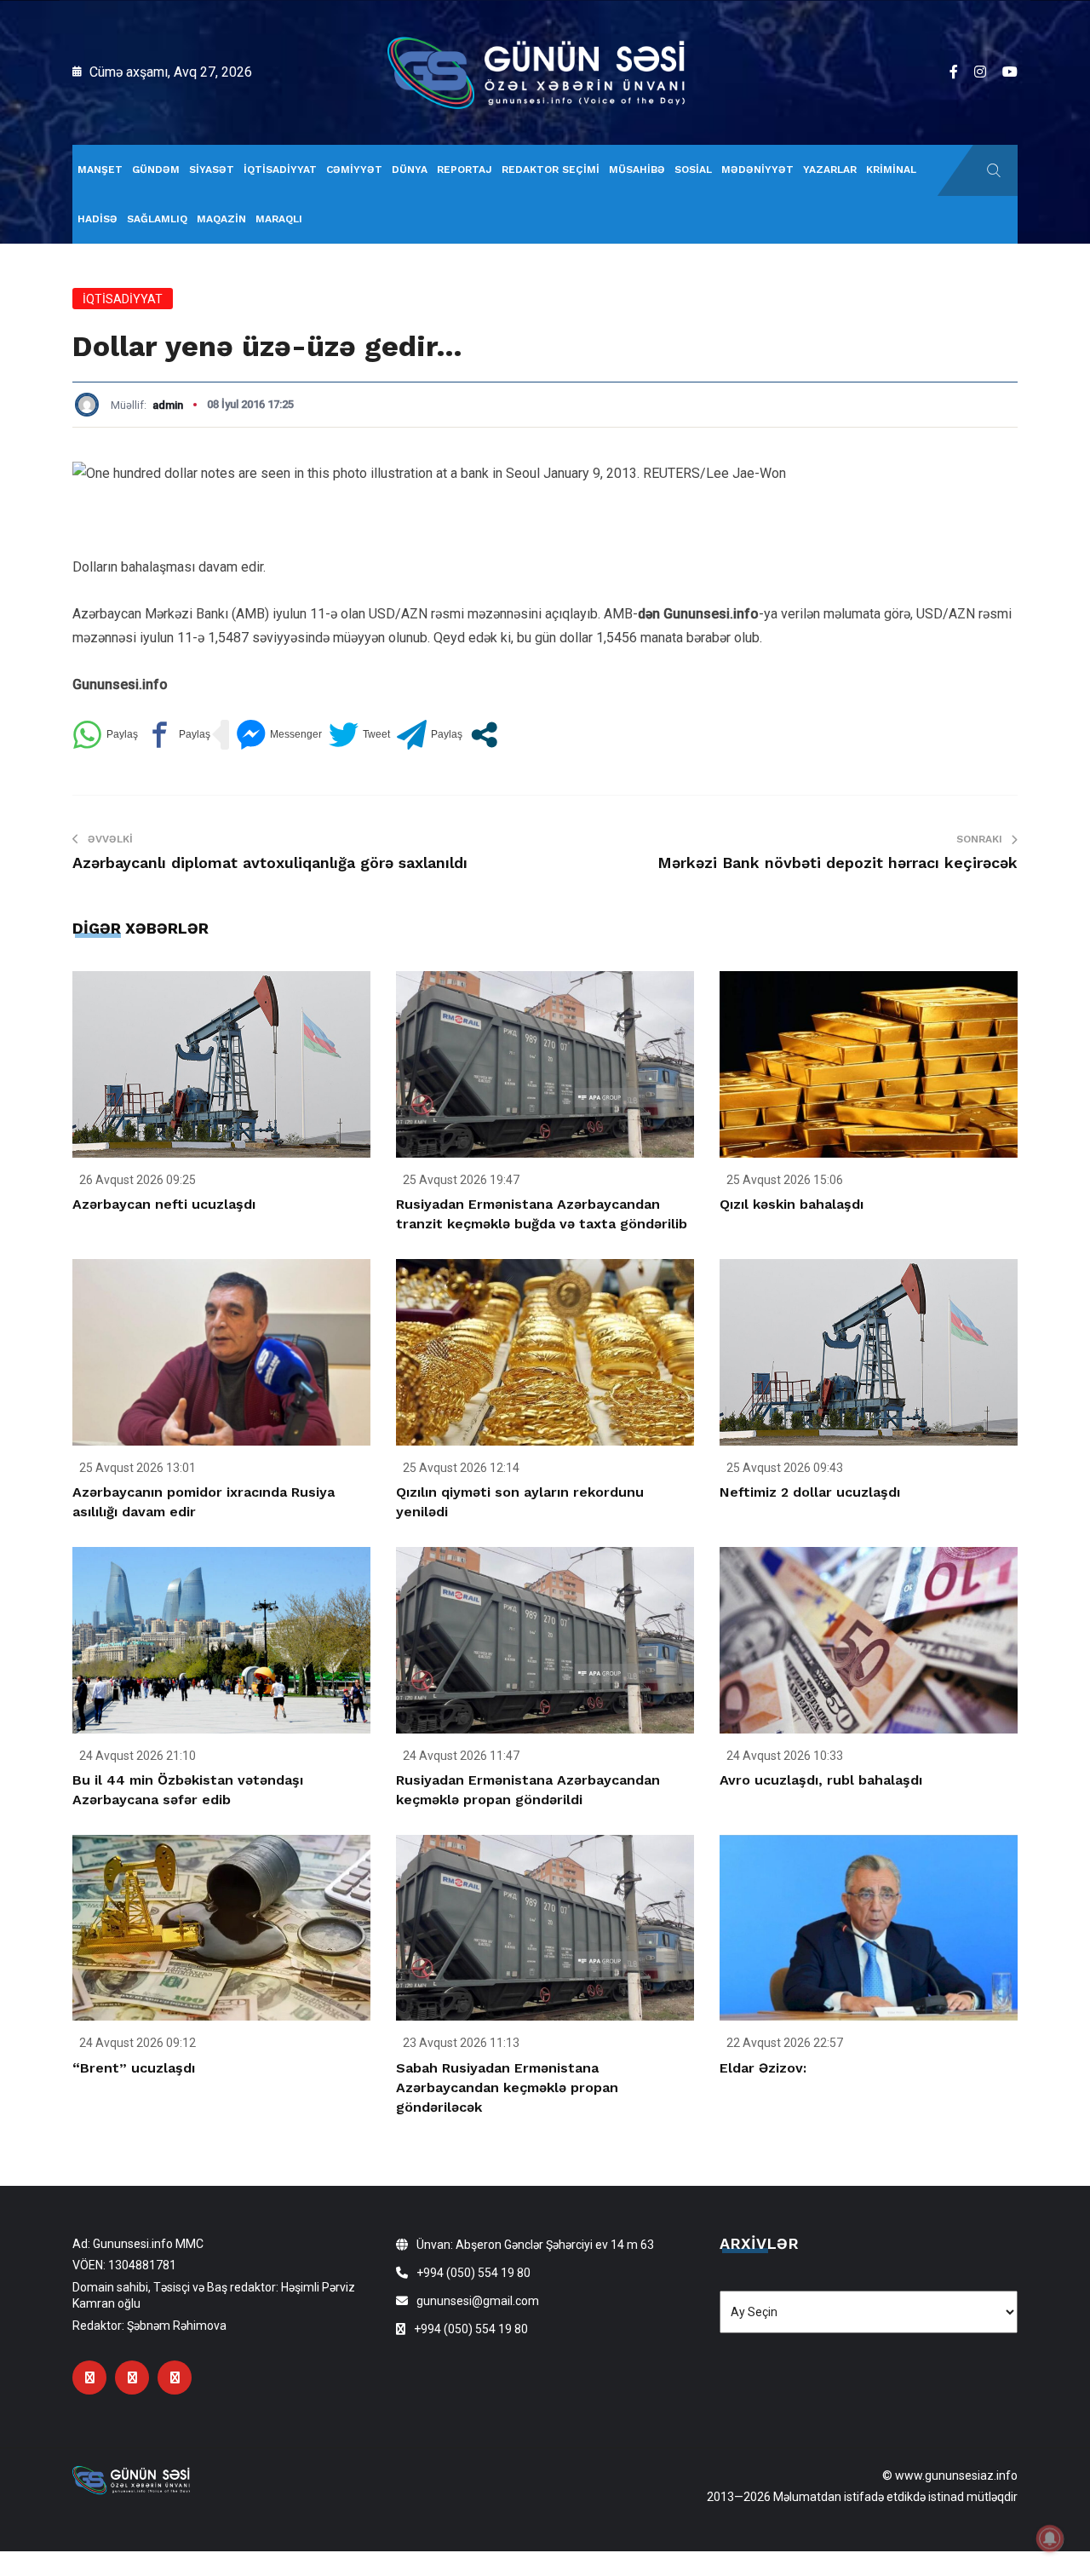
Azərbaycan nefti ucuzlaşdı (164, 1204)
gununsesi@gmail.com (478, 2301)
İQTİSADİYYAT (280, 170)
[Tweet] (359, 735)
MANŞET (100, 170)
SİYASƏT (212, 170)
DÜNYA (410, 170)
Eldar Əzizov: (763, 2068)
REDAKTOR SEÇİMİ (551, 170)
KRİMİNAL (891, 170)
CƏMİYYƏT (354, 170)
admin (168, 405)
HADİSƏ (98, 219)
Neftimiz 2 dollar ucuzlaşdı (810, 1492)
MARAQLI (279, 219)
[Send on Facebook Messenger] (279, 735)
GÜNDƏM (156, 170)
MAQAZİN (221, 219)
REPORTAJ (465, 170)
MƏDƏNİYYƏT (757, 170)
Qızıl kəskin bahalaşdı (792, 1204)
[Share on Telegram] (430, 735)
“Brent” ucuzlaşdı (134, 2068)
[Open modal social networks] (484, 735)
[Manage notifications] (1050, 2539)
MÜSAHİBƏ (637, 170)
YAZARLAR (830, 170)
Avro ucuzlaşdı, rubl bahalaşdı (821, 1780)
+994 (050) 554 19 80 (473, 2273)
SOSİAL (693, 170)
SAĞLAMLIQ (157, 219)
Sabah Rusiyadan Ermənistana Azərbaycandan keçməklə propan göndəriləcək (507, 2087)
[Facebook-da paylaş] (178, 735)
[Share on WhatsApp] (105, 735)
